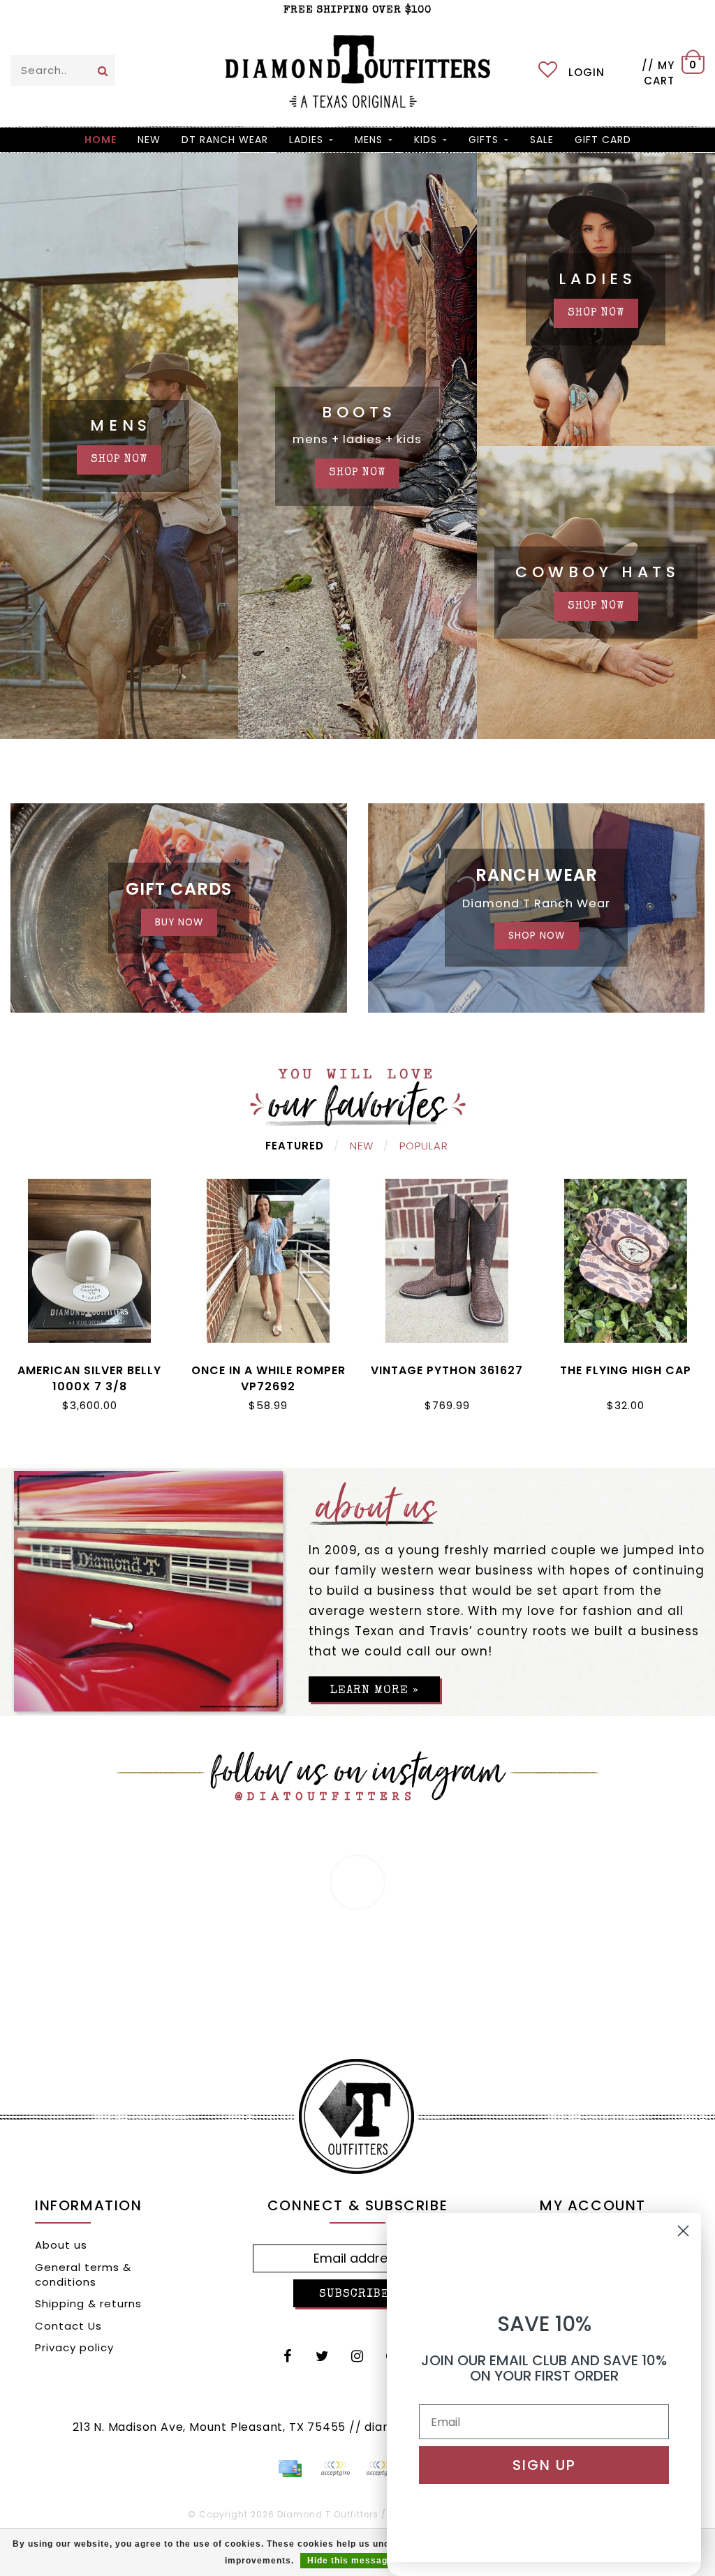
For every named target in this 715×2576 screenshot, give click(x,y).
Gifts (484, 140)
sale (542, 140)
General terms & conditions (83, 2275)
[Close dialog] (683, 2231)
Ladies (306, 140)
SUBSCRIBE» (357, 2294)
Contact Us (68, 2326)
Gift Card (603, 140)
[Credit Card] (290, 2469)
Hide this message (350, 2561)
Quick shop (90, 1368)
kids (426, 140)
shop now (119, 460)
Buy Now (179, 922)
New (362, 1146)
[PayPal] (335, 2469)
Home (101, 140)
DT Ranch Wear (225, 140)
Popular (424, 1146)
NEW (149, 140)
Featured (295, 1146)
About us (61, 2245)
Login (587, 72)
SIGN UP (544, 2465)
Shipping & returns (88, 2303)
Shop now (596, 313)
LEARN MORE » (374, 1691)
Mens (369, 140)
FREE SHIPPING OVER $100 (357, 10)
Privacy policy (74, 2347)
